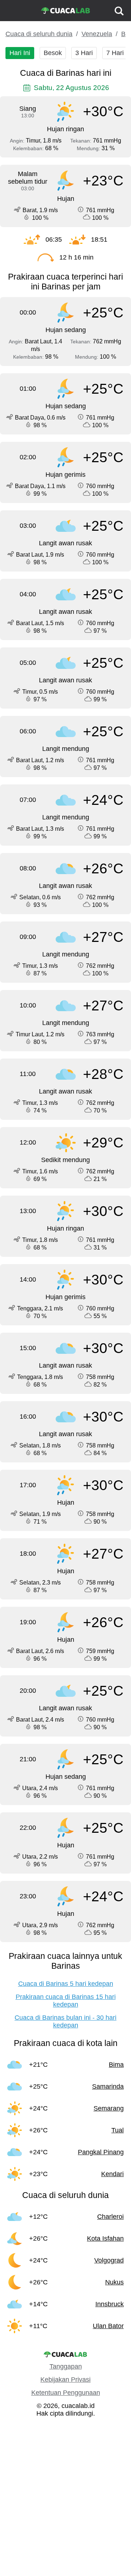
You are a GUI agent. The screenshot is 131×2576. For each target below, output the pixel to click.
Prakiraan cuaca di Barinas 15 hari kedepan (66, 2001)
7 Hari (115, 53)
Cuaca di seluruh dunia (39, 34)
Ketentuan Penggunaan (66, 2393)
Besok (53, 53)
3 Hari (84, 53)
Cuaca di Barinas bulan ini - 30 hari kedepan (65, 2021)
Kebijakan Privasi (65, 2380)
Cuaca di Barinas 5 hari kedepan (66, 1984)
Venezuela (97, 34)
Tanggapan (66, 2366)
